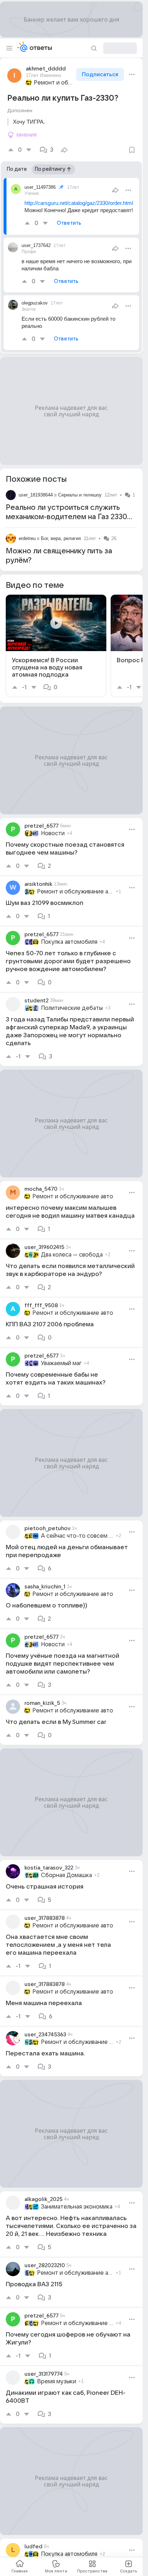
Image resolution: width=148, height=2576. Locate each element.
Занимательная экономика (77, 2207)
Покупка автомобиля (69, 942)
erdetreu (27, 538)
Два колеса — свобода (72, 1255)
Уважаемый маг (61, 1363)
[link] (56, 646)
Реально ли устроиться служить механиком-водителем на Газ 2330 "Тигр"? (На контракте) (66, 517)
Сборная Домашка (66, 1875)
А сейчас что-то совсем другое (77, 1536)
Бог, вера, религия (61, 538)
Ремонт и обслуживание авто (54, 83)
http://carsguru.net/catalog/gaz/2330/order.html (79, 203)
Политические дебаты (72, 1008)
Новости (53, 833)
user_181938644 (36, 495)
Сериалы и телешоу (80, 495)
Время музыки (57, 2381)
